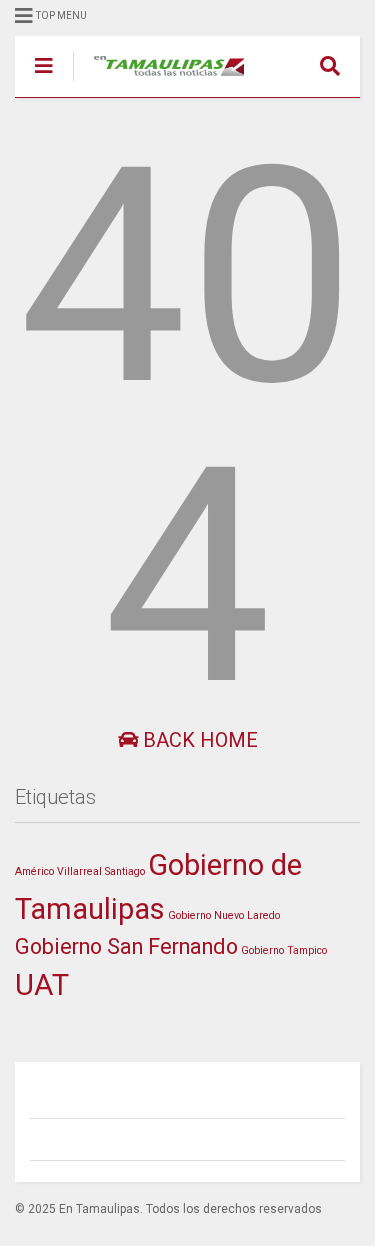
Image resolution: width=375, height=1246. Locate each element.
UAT (42, 985)
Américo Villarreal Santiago (80, 871)
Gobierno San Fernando (126, 946)
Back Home (198, 740)
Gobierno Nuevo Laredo (224, 915)
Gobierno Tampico (284, 950)
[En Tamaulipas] (158, 82)
